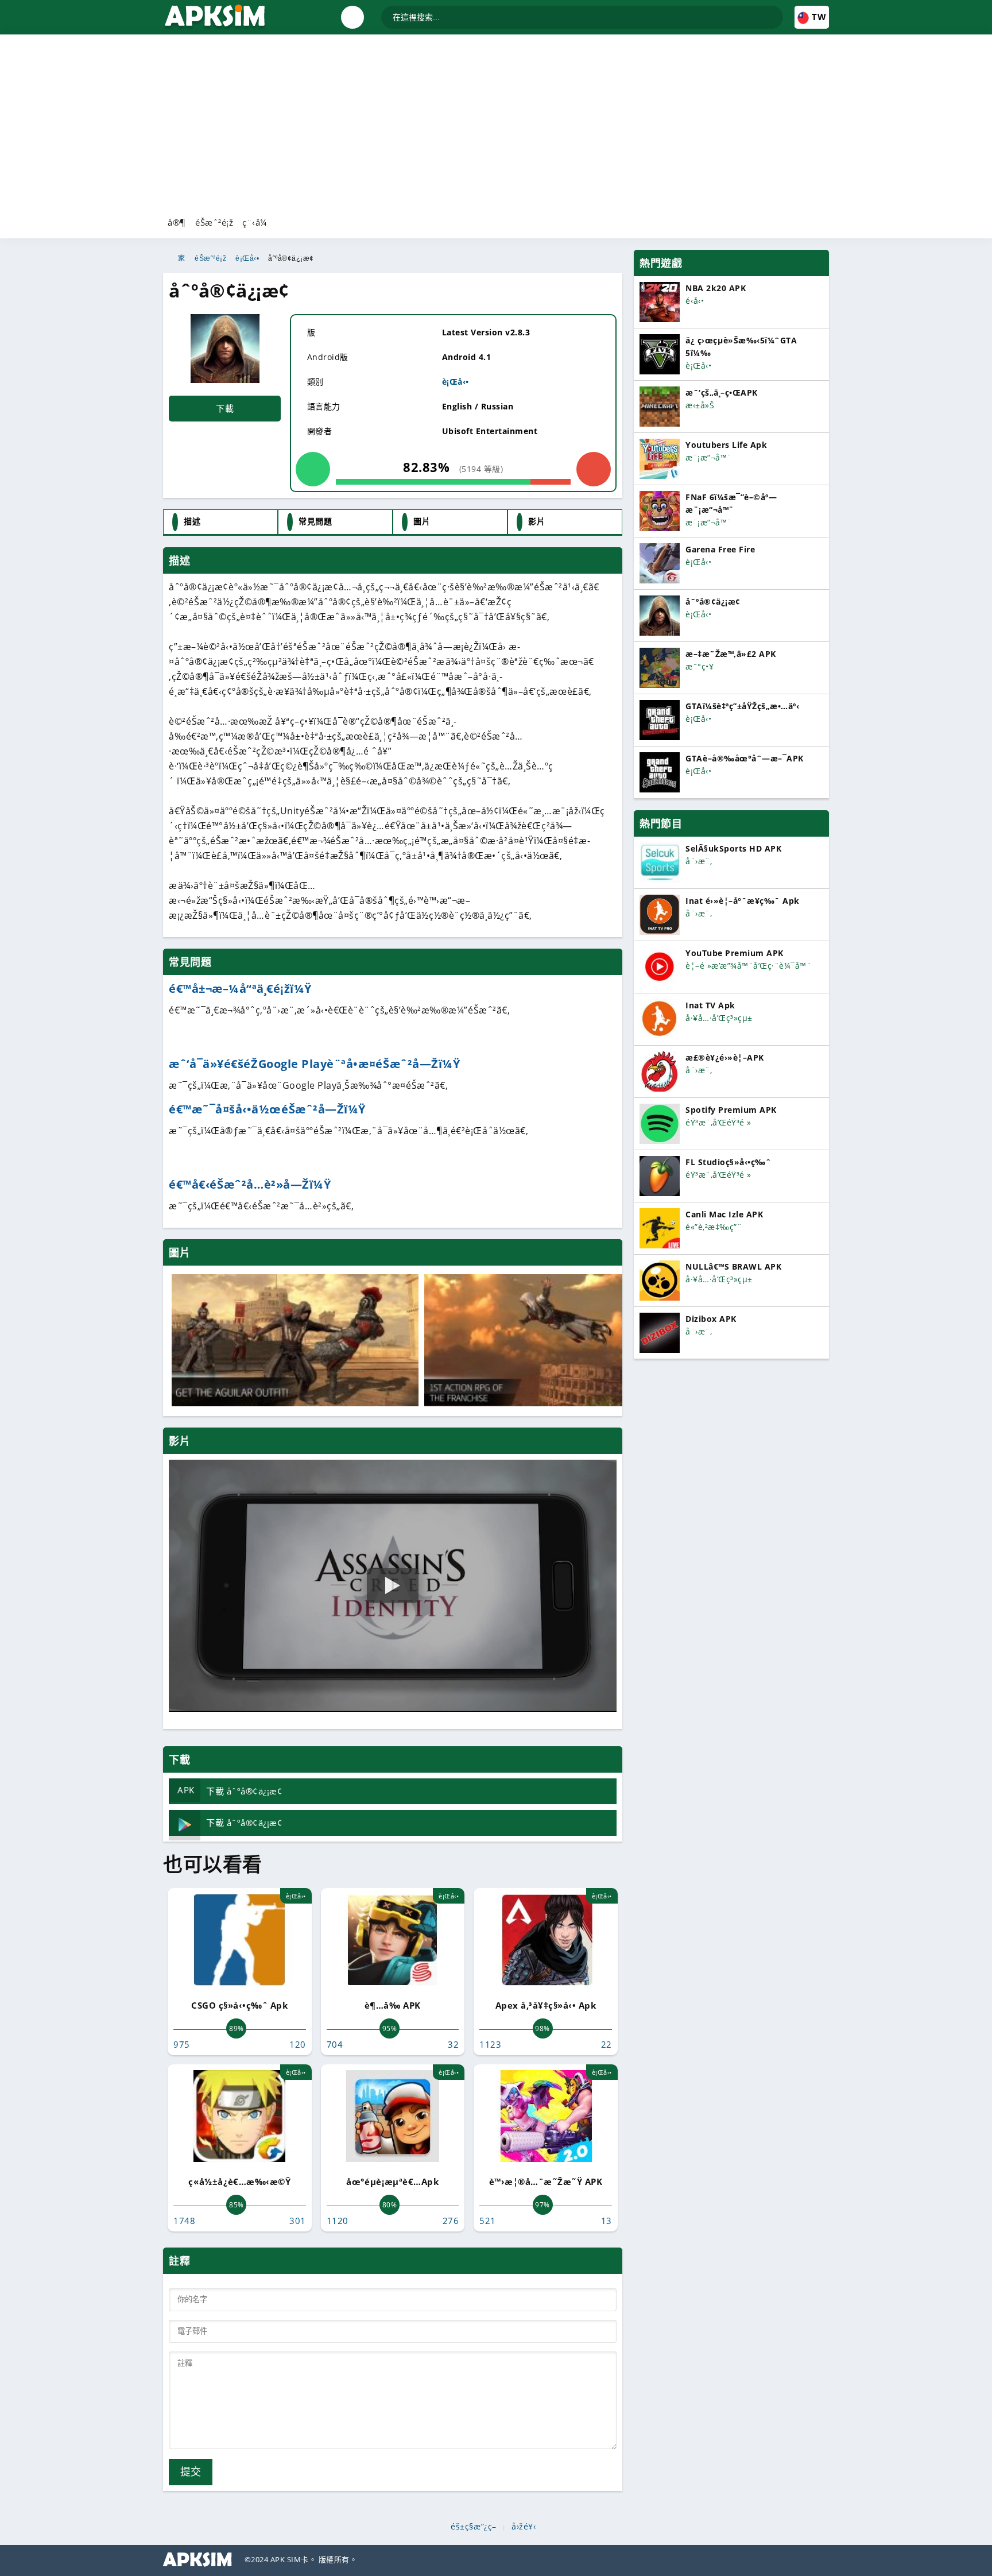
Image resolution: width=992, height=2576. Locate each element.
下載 (225, 408)
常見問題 (315, 521)
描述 (192, 521)
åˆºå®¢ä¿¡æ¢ (291, 258)
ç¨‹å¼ (255, 222)
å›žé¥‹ (524, 2527)
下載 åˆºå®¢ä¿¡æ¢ (230, 1790)
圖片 (422, 521)
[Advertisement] (496, 123)
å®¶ (177, 222)
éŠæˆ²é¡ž (214, 222)
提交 (191, 2472)
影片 (536, 521)
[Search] (774, 12)
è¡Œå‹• (247, 258)
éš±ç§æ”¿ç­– (474, 2527)
